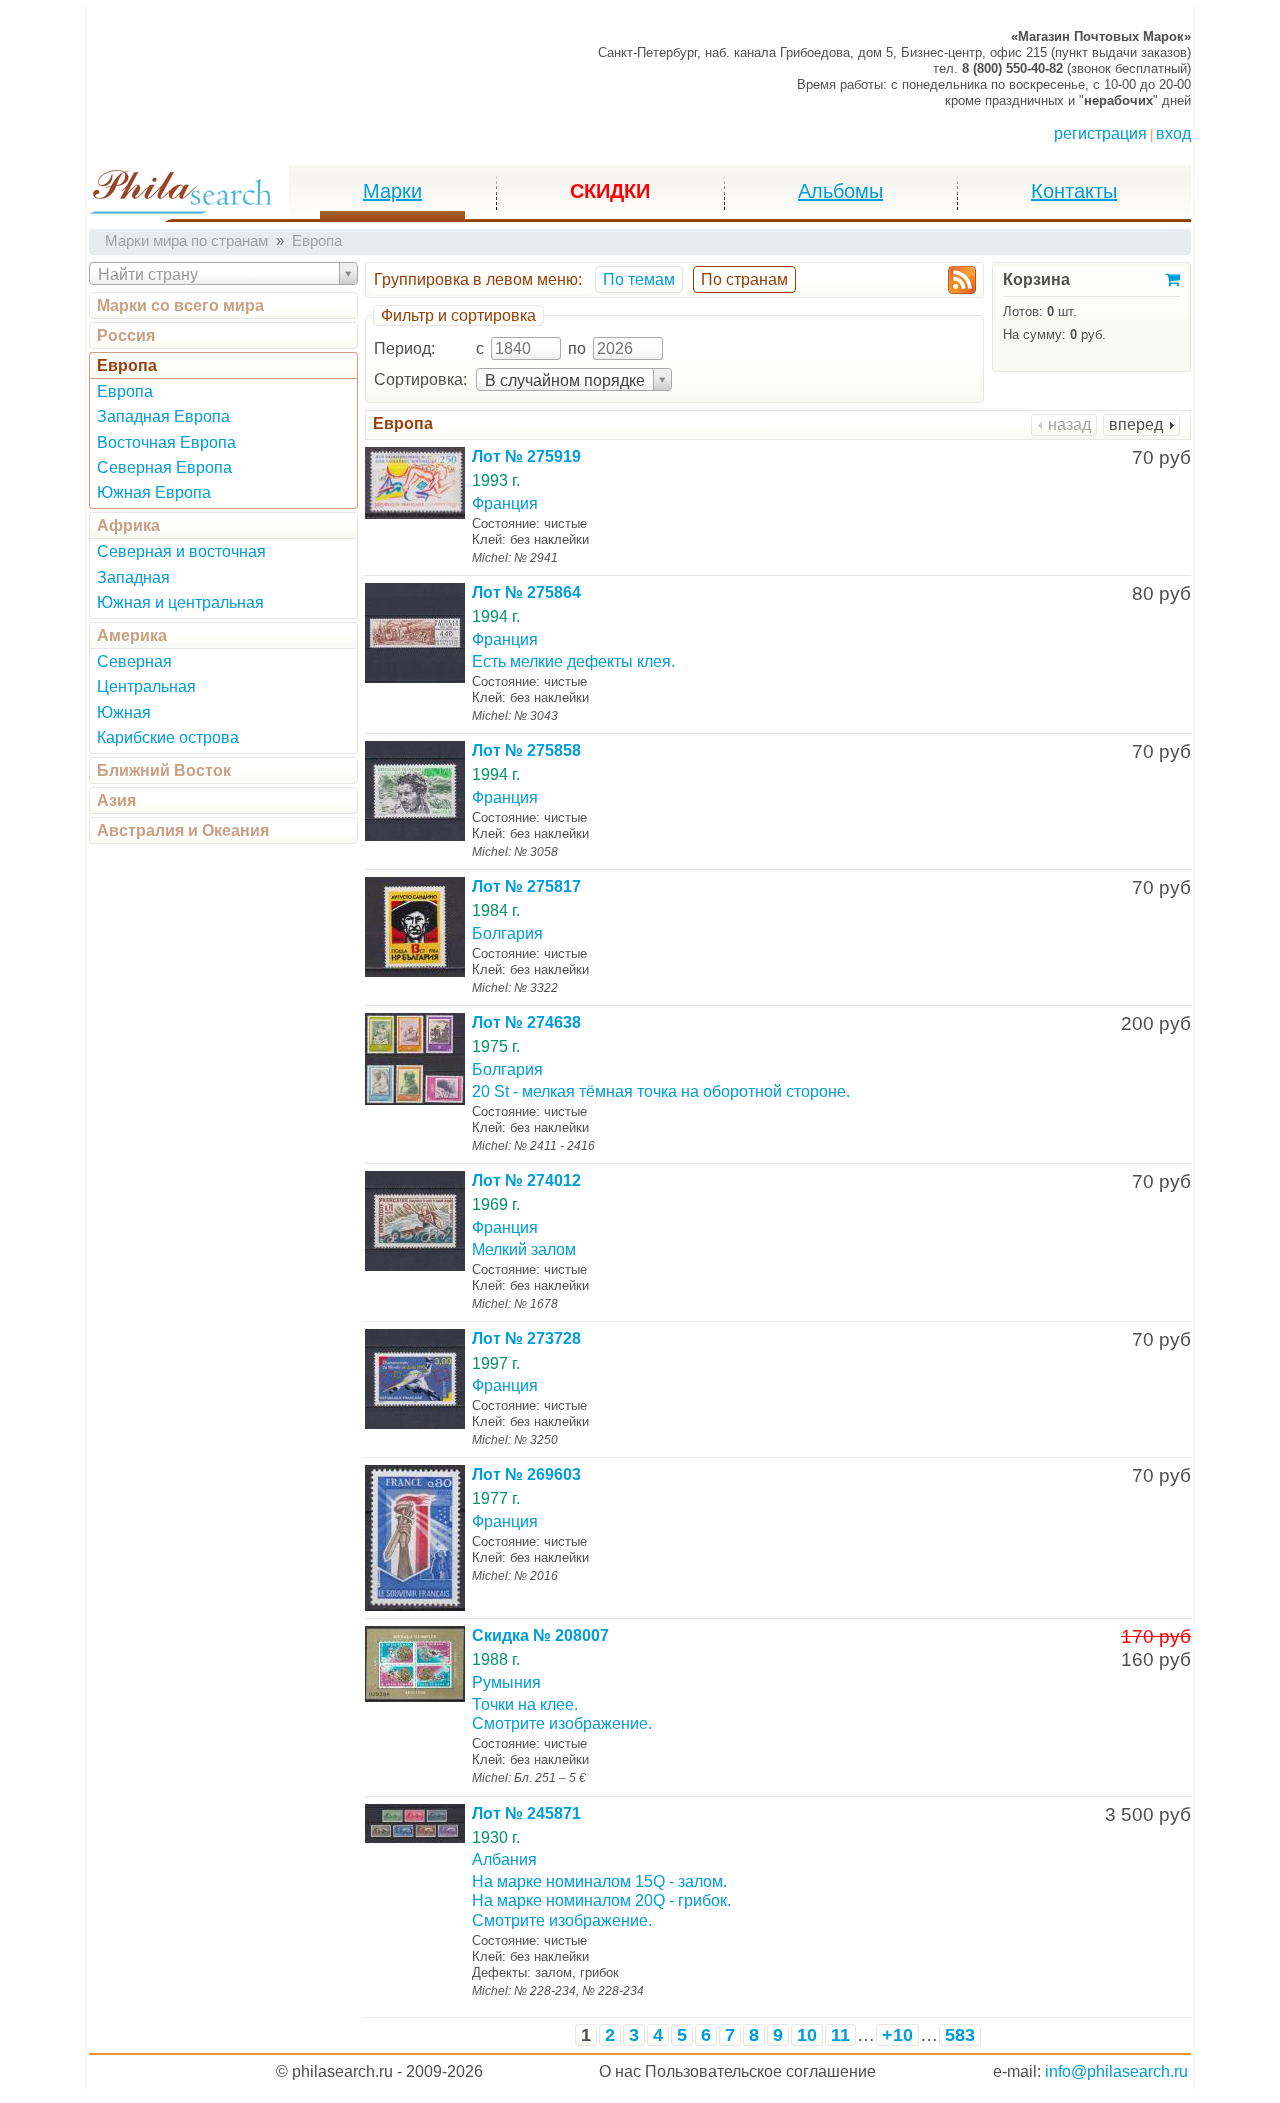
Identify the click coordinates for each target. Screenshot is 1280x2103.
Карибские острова (168, 737)
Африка (128, 525)
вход (1173, 133)
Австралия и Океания (183, 830)
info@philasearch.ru (1116, 2071)
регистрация (1100, 133)
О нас (620, 2071)
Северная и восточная (181, 551)
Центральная (146, 686)
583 (960, 2035)
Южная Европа (154, 492)
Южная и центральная (180, 602)
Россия (126, 335)
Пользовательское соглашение (760, 2071)
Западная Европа (163, 416)
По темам (639, 279)
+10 (897, 2035)
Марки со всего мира (180, 305)
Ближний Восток (164, 770)
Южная (124, 712)
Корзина (1036, 279)
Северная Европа (164, 467)
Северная (134, 661)
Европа (127, 365)
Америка (132, 635)
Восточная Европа (166, 442)
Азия (116, 800)
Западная (133, 577)
